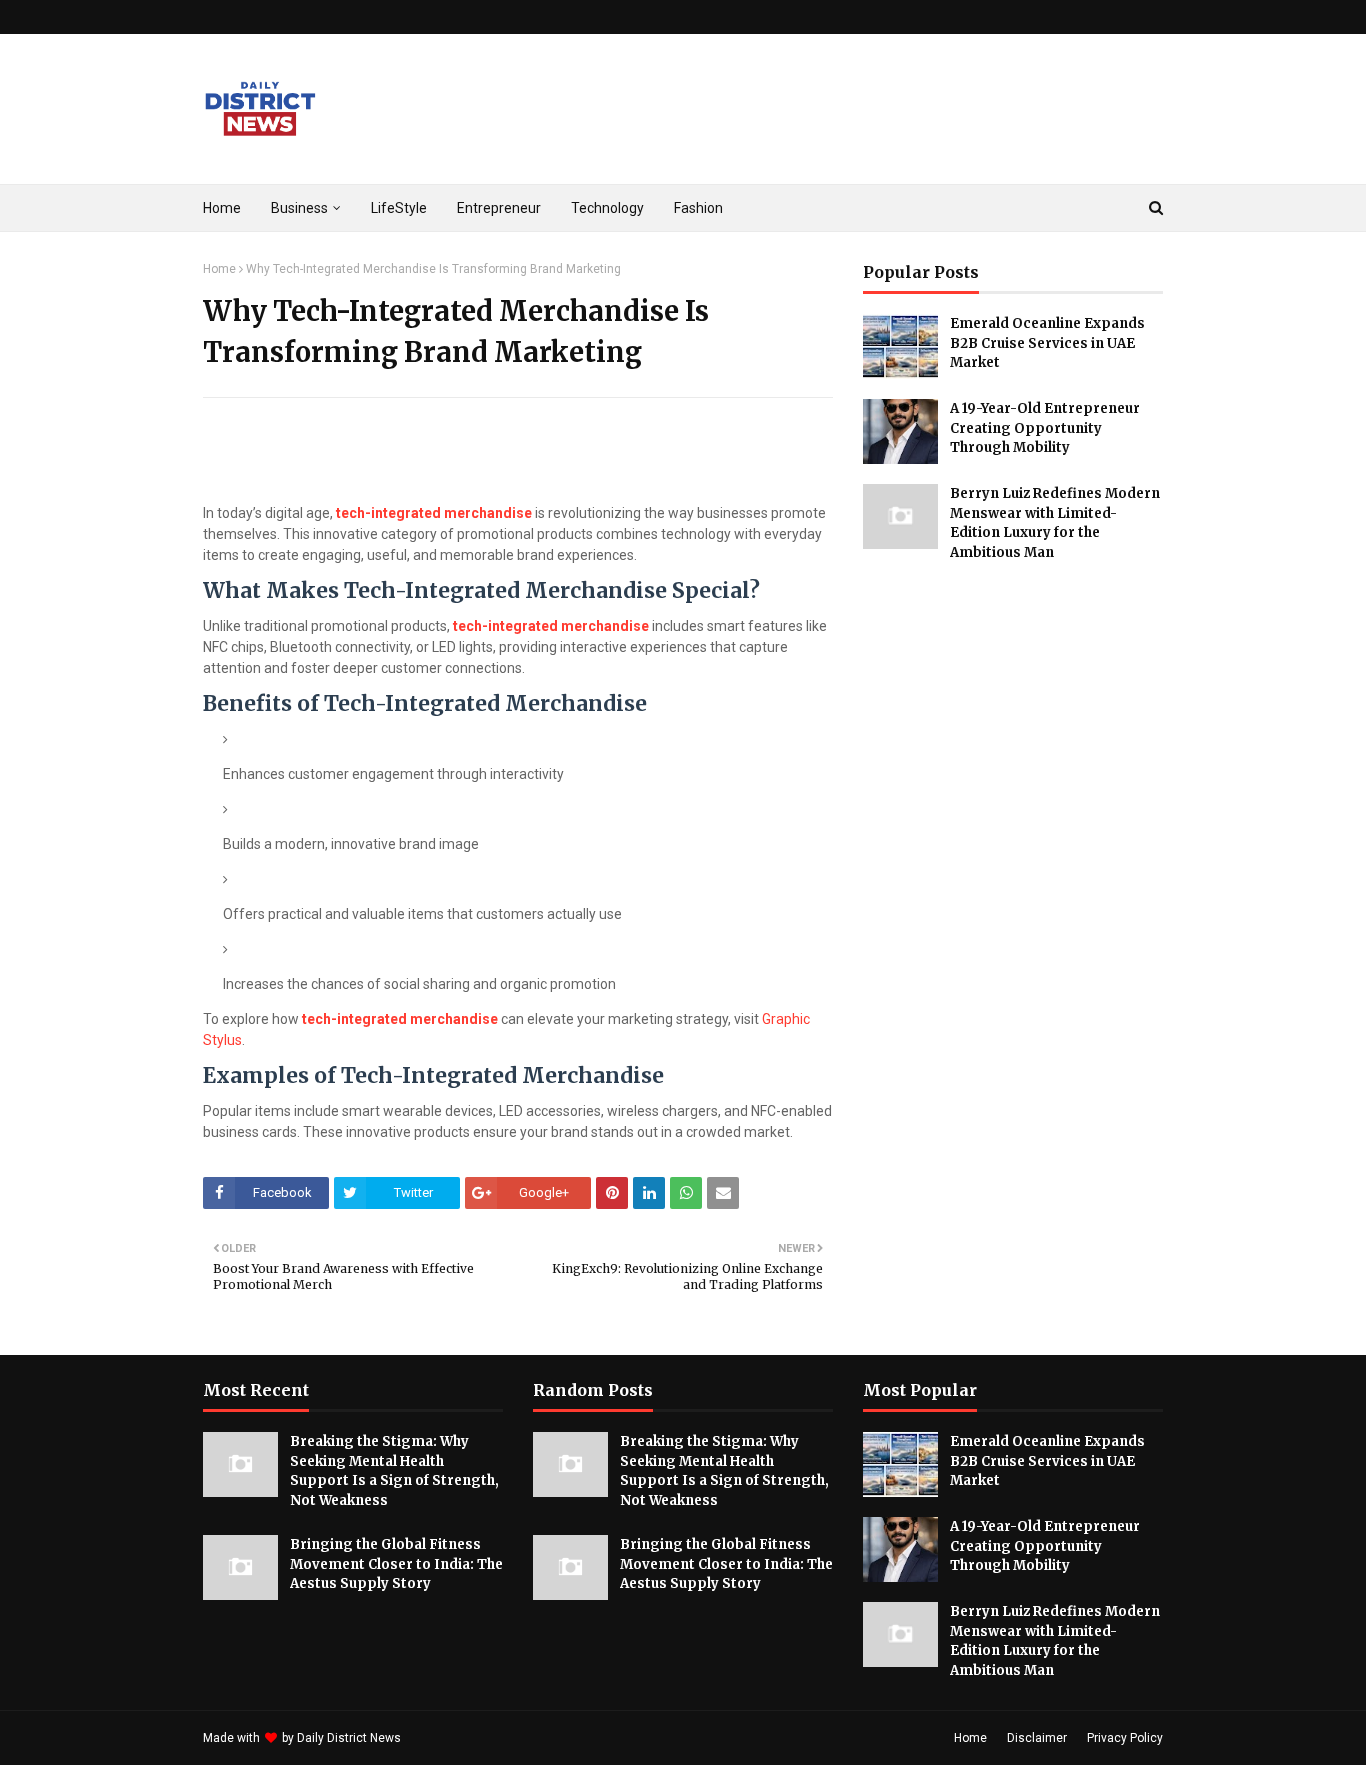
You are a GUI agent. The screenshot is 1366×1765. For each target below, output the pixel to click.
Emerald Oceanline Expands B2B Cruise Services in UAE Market (1047, 343)
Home (219, 269)
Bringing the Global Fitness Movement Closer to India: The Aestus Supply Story (396, 1564)
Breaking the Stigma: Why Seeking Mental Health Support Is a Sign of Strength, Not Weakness (394, 1471)
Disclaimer (1037, 1738)
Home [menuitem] (222, 208)
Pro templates (457, 1738)
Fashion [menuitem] (698, 208)
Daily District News (349, 1738)
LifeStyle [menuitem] (399, 208)
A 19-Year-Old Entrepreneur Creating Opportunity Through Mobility (1045, 428)
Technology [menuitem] (607, 208)
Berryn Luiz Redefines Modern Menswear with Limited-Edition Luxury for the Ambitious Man (1055, 523)
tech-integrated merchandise (434, 513)
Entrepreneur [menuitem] (499, 208)
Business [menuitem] (299, 208)
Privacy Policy (1125, 1738)
